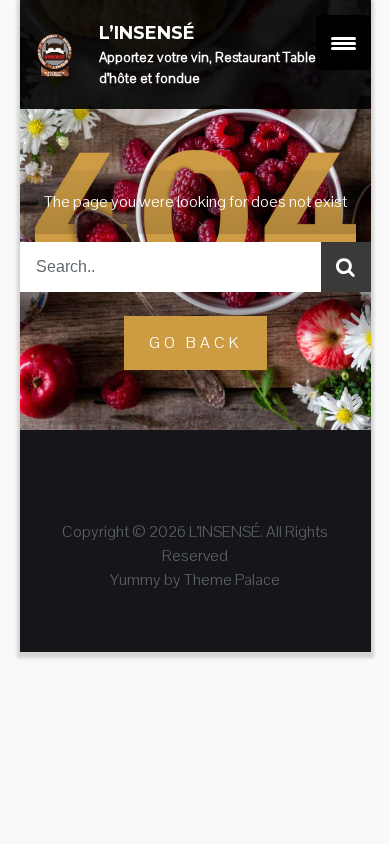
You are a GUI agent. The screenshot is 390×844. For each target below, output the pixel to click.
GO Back (195, 342)
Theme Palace (232, 579)
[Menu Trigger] (343, 42)
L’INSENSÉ (147, 33)
